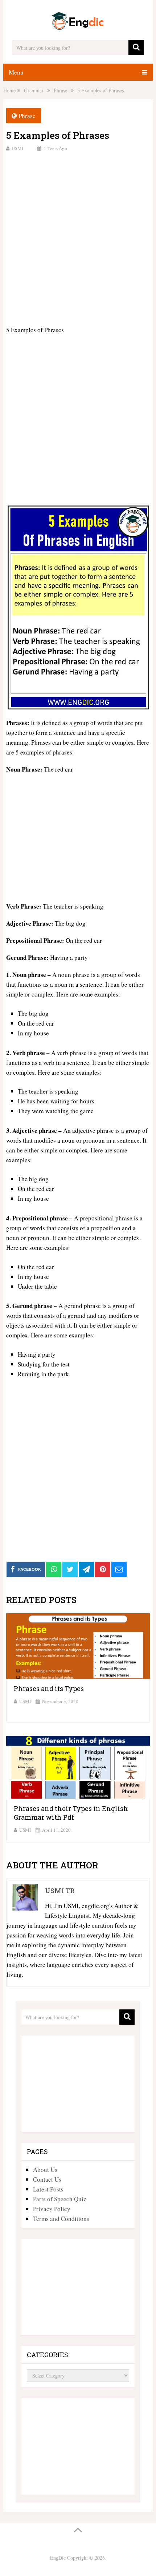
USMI (17, 148)
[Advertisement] (78, 238)
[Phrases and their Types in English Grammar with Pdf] (78, 1766)
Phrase (27, 116)
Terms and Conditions (61, 2219)
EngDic (58, 2558)
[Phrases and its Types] (78, 1646)
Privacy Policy (52, 2209)
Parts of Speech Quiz (60, 2199)
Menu (16, 72)
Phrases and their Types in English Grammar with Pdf (71, 1813)
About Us (45, 2170)
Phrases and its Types (49, 1689)
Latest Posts (48, 2189)
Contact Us (47, 2179)
